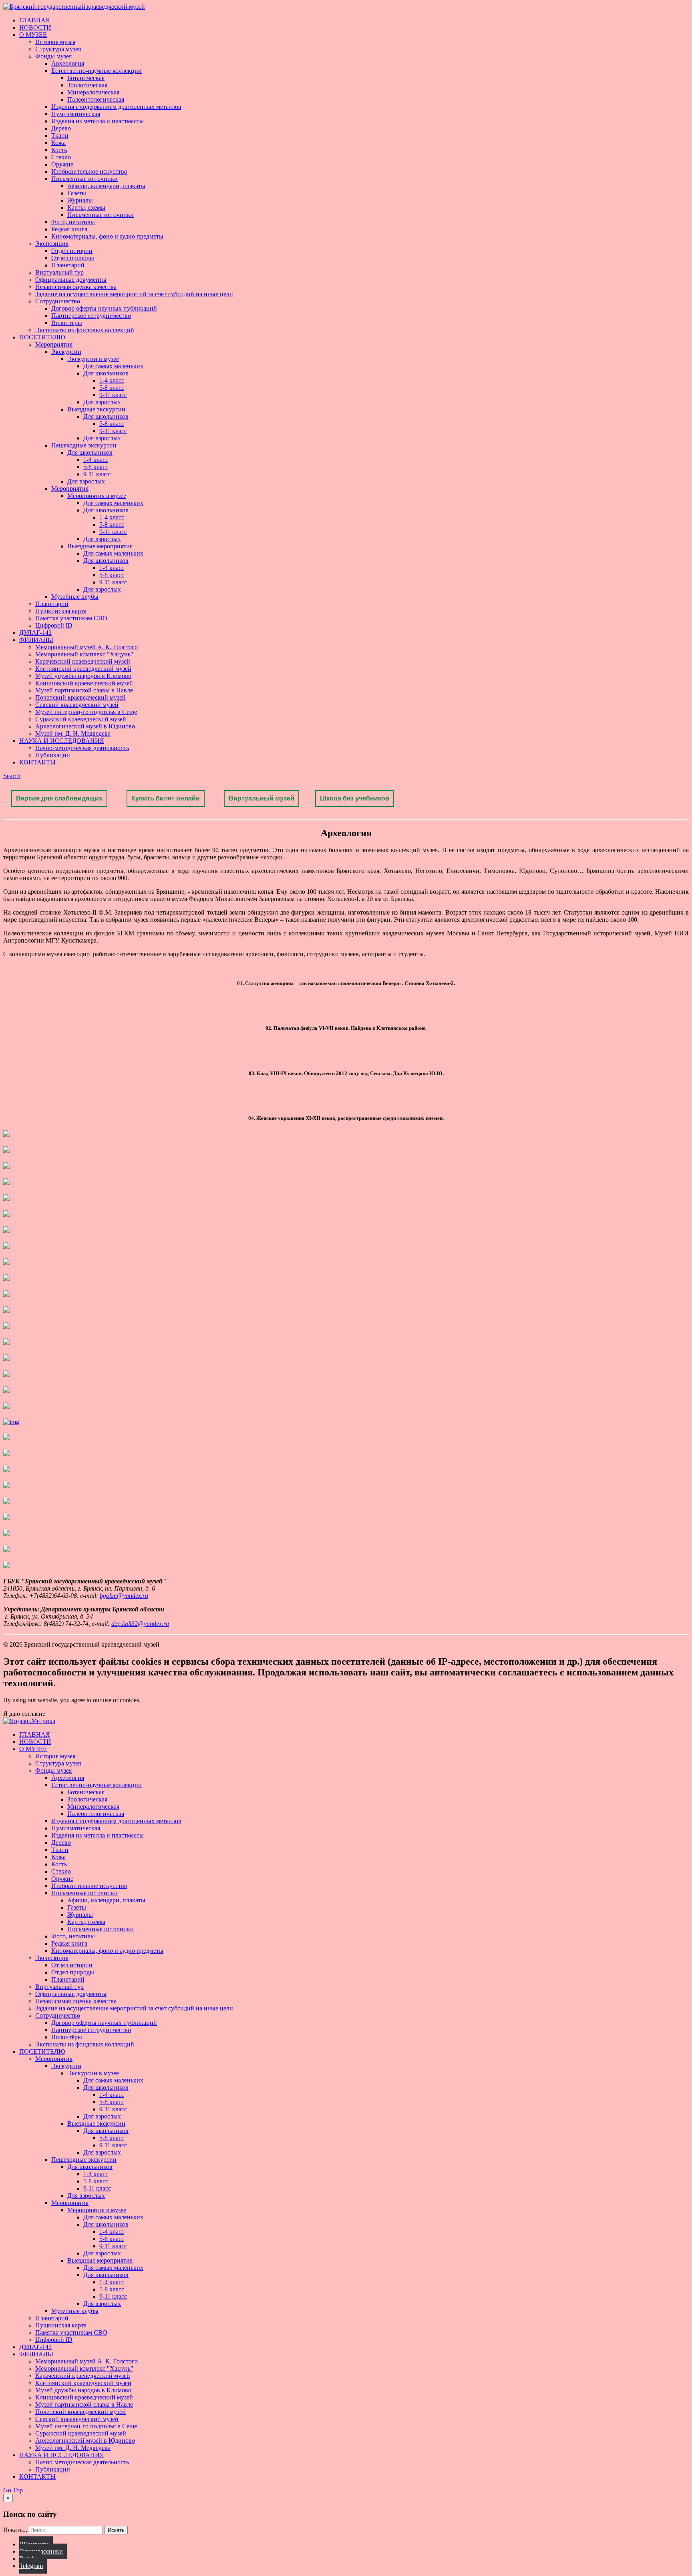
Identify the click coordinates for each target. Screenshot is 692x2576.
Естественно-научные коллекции (97, 71)
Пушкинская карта (61, 611)
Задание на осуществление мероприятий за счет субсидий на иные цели (134, 294)
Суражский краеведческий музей (81, 719)
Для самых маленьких (113, 366)
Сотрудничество (58, 301)
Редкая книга (69, 229)
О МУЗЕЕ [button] (33, 35)
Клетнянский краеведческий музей (83, 669)
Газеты (77, 193)
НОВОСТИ (35, 27)
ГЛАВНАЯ (35, 20)
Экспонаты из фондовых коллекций (85, 330)
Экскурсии (66, 352)
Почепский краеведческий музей (80, 697)
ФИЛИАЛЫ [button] (36, 640)
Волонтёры (67, 323)
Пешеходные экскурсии (84, 445)
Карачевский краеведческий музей (83, 661)
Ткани (60, 135)
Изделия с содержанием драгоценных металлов (116, 107)
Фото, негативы (73, 222)
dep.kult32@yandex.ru (140, 1624)
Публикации (53, 755)
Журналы (80, 200)
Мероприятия (54, 344)
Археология (68, 63)
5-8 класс (112, 388)
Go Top (13, 2490)
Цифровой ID (54, 625)
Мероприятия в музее (97, 496)
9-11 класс (113, 395)
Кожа (58, 143)
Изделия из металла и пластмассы (98, 121)
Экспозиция (52, 244)
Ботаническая (86, 78)
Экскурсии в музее (93, 359)
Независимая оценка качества (76, 287)
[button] (12, 776)
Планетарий (68, 265)
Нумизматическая (76, 114)
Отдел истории (72, 251)
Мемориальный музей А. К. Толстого (86, 647)
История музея (55, 42)
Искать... (15, 2530)
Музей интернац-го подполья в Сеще (86, 712)
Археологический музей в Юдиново (85, 726)
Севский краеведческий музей (77, 705)
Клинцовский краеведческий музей (84, 683)
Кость (59, 150)
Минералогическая (93, 92)
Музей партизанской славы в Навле (84, 690)
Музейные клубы (75, 597)
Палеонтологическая (96, 99)
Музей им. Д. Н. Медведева (73, 733)
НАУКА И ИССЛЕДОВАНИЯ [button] (62, 741)
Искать (116, 2530)
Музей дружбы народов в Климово (83, 676)
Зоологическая (87, 85)
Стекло (61, 157)
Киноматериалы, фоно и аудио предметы (107, 236)
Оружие (62, 164)
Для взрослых (102, 402)
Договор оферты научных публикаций (104, 308)
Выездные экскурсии (96, 409)
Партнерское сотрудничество (91, 316)
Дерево (61, 128)
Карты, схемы (86, 208)
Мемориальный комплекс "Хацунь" (84, 654)
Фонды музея (53, 56)
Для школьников (106, 373)
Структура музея (58, 49)
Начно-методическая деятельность (82, 748)
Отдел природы (73, 258)
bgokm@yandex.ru (124, 1596)
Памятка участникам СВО (71, 618)
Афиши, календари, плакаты (106, 186)
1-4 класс (112, 380)
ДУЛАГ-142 (35, 633)
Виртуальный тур (59, 272)
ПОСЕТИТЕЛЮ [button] (42, 337)
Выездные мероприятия (100, 546)
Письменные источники (84, 179)
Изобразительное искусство (89, 172)
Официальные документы (71, 280)
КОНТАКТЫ (37, 762)
